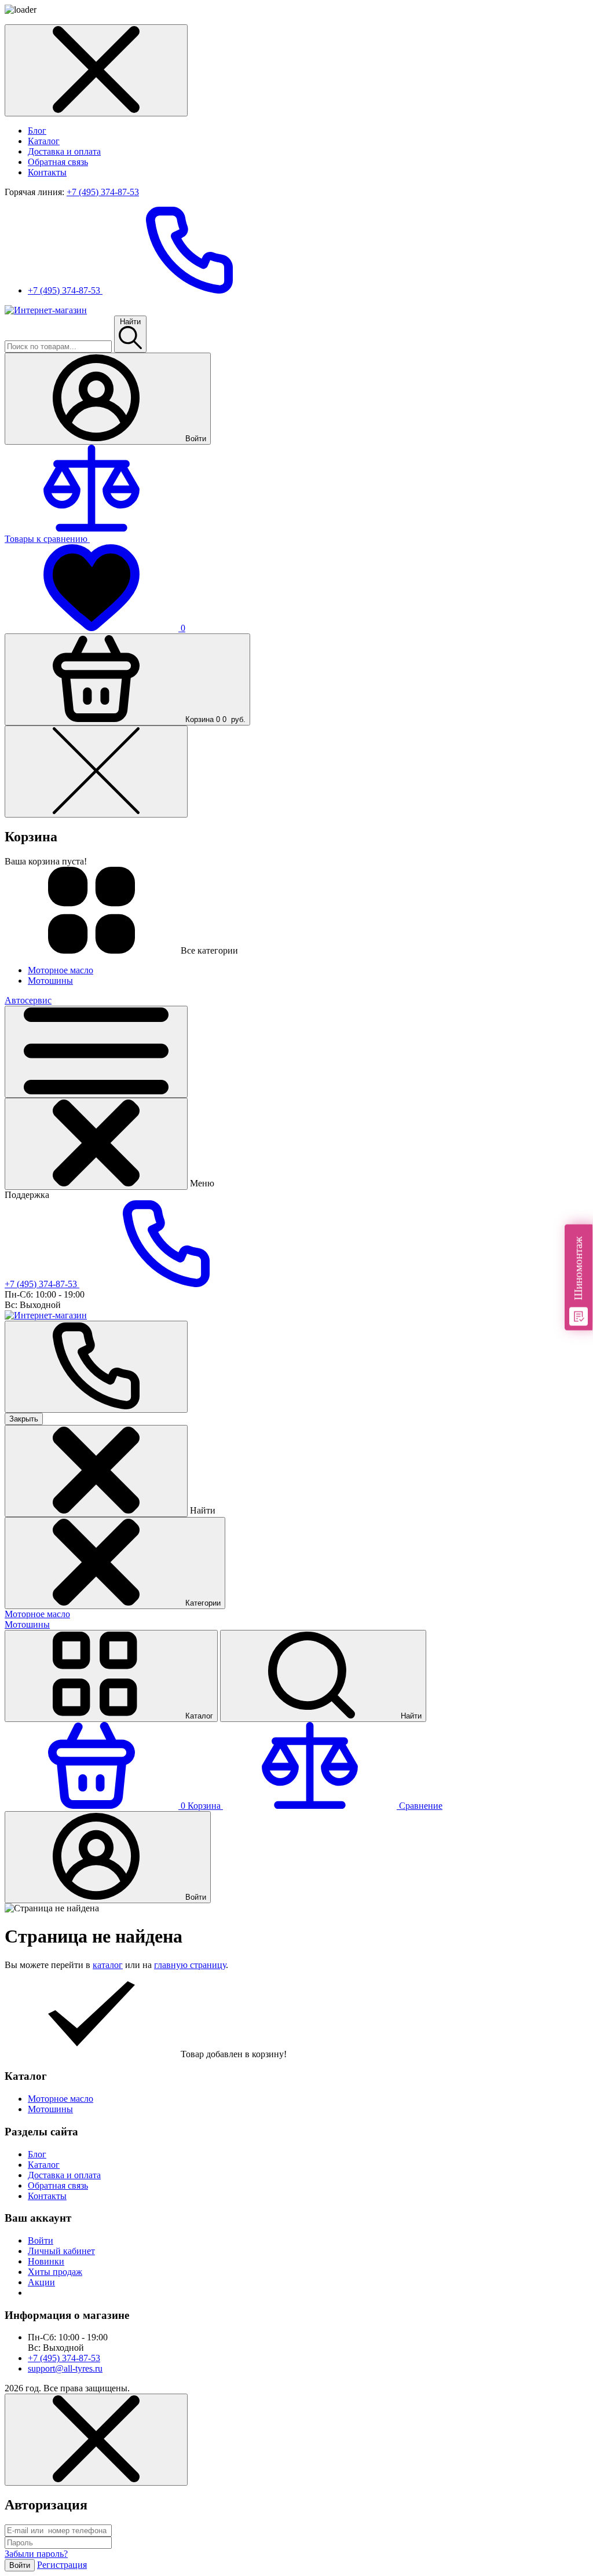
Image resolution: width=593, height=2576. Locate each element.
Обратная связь (58, 162)
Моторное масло (37, 1614)
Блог (37, 131)
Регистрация (62, 2565)
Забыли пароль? (36, 2554)
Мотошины (27, 1624)
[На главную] (46, 310)
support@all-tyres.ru (65, 2368)
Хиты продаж (55, 2272)
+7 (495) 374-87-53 (103, 192)
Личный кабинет (61, 2251)
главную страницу (190, 1965)
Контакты (47, 172)
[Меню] (96, 1052)
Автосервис (28, 1000)
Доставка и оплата (64, 151)
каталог (108, 1965)
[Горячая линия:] (96, 1367)
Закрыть (24, 1419)
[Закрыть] (96, 1144)
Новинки (46, 2261)
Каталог (44, 141)
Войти (41, 2240)
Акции (41, 2282)
